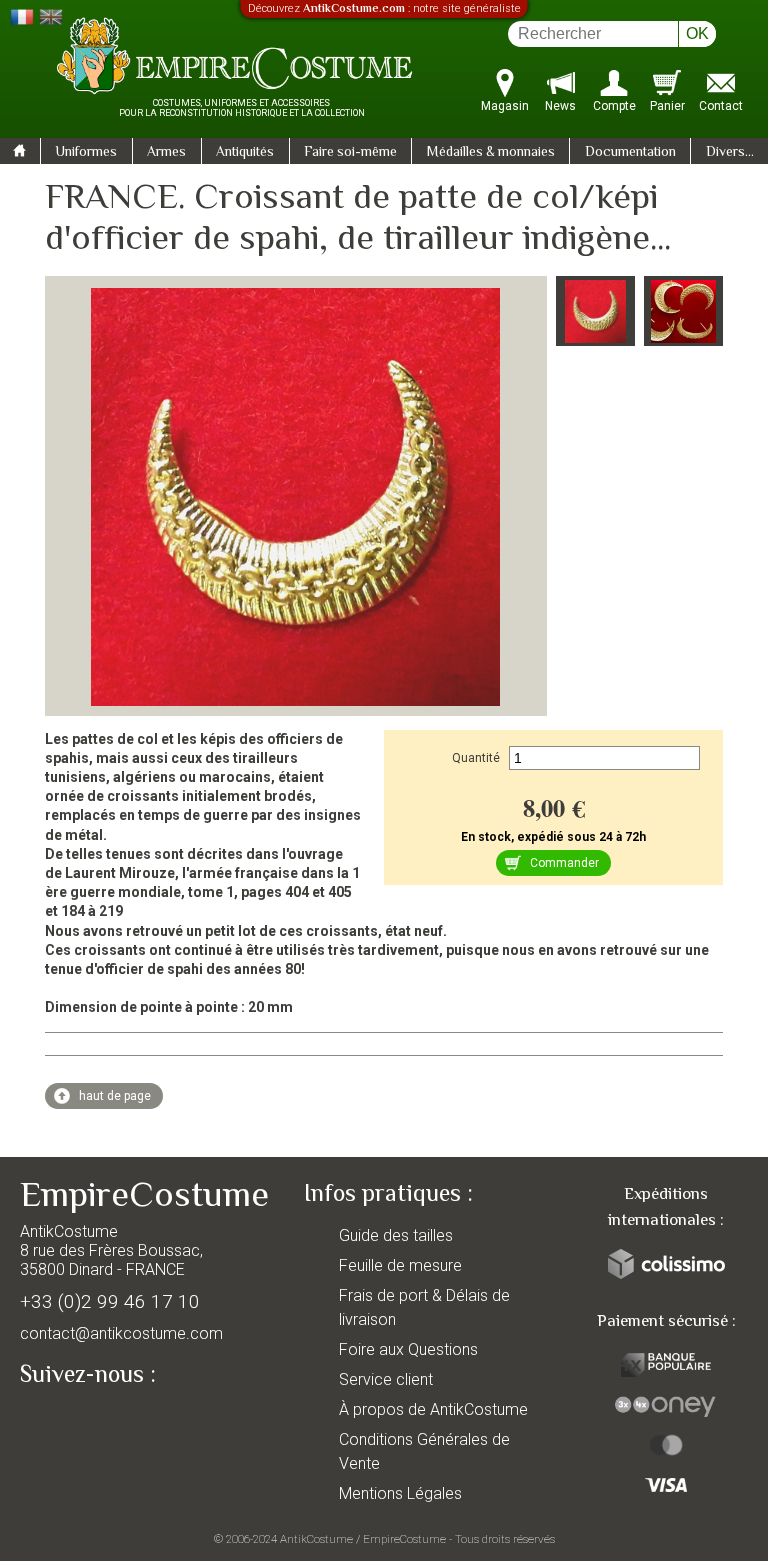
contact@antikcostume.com (121, 1333)
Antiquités (245, 153)
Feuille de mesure (400, 1265)
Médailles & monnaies (491, 153)
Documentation (630, 153)
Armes (166, 153)
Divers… (730, 153)
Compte (614, 106)
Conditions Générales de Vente (424, 1451)
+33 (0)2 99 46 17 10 (110, 1301)
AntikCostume (316, 1539)
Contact (721, 106)
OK (697, 33)
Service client (386, 1379)
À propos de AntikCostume (433, 1409)
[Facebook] (70, 1420)
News (560, 106)
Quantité (476, 758)
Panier (667, 106)
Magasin (505, 106)
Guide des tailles (396, 1235)
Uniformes (86, 153)
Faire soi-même (350, 153)
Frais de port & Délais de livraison (424, 1307)
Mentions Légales (400, 1493)
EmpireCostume (404, 1539)
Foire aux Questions (408, 1349)
